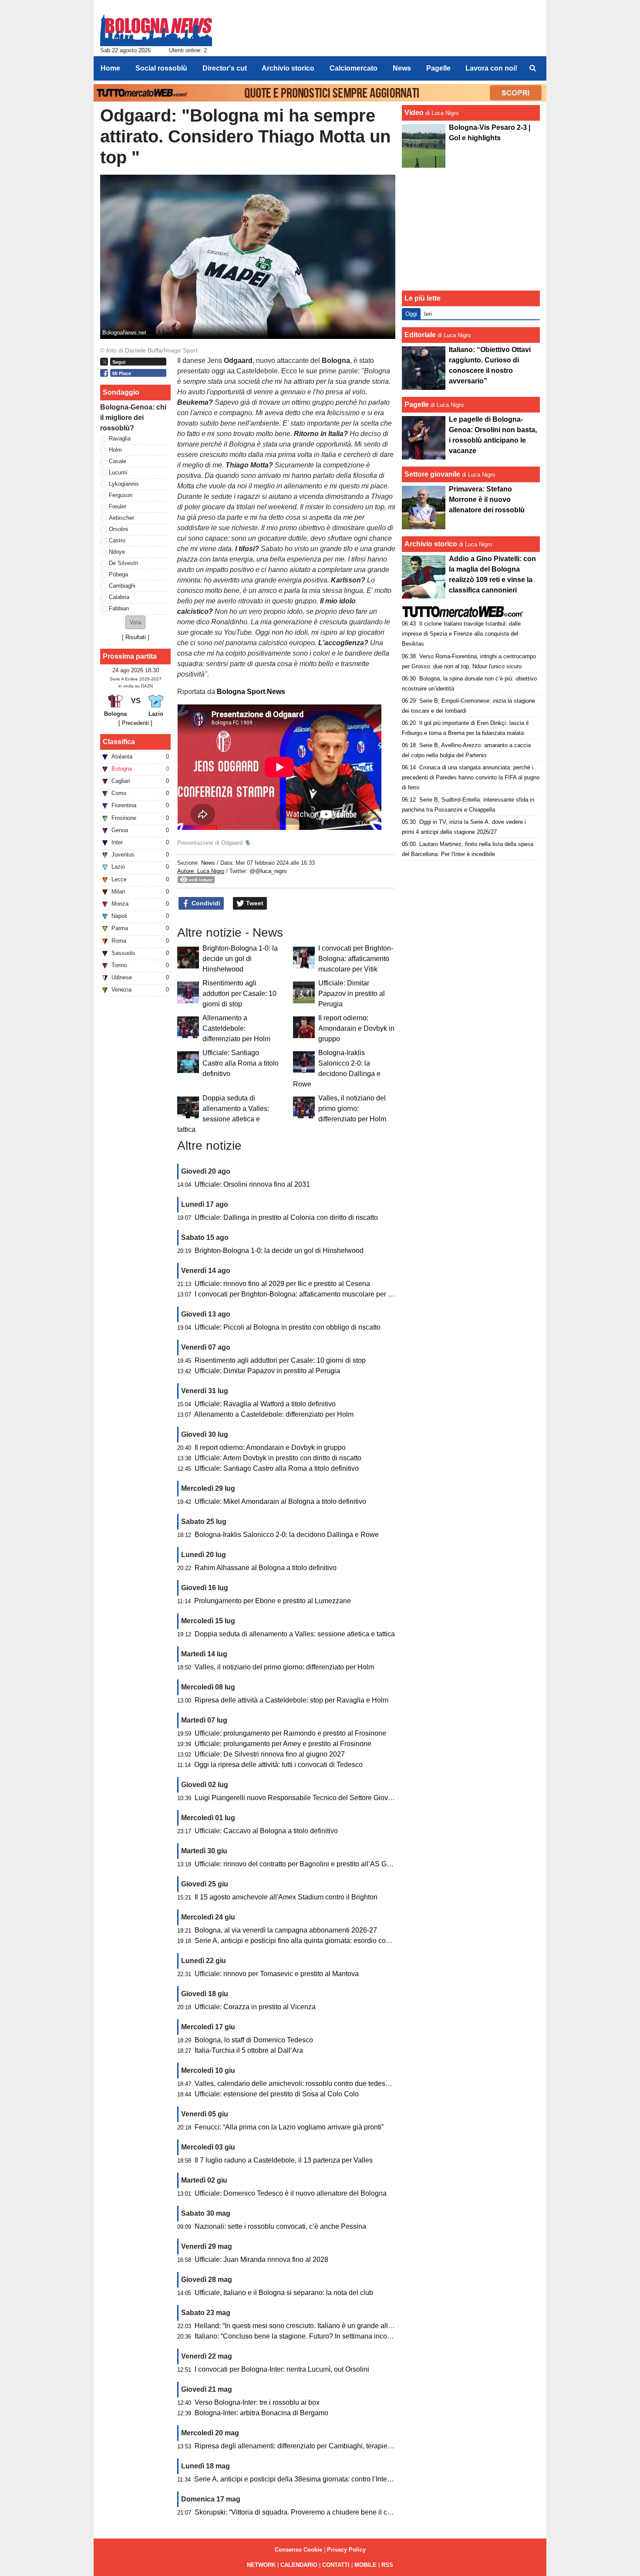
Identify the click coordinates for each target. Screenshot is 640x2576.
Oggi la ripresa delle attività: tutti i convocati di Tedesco (278, 1765)
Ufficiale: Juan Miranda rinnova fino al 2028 (261, 2260)
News (208, 863)
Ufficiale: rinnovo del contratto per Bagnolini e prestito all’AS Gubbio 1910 (308, 1864)
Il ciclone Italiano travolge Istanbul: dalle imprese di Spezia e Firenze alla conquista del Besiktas (461, 634)
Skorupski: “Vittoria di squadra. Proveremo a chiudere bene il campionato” (308, 2512)
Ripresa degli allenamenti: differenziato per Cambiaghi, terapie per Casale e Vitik (319, 2446)
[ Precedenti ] (135, 723)
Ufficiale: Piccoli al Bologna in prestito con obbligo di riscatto (288, 1327)
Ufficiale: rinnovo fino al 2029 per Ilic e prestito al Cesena (282, 1284)
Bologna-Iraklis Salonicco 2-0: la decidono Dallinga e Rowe (287, 1535)
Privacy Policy (346, 2550)
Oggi (411, 314)
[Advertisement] (471, 229)
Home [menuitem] (110, 68)
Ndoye (117, 552)
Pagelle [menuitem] (438, 68)
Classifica (119, 742)
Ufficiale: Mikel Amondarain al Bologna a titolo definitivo (280, 1501)
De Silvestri (123, 563)
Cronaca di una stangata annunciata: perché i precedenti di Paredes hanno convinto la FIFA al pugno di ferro (471, 777)
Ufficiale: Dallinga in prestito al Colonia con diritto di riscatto (286, 1217)
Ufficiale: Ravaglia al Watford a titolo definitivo (265, 1404)
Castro (117, 540)
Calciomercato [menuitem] (354, 68)
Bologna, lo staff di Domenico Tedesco (254, 2040)
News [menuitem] (402, 68)
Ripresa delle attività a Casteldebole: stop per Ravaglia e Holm (291, 1700)
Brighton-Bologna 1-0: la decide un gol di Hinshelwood (240, 959)
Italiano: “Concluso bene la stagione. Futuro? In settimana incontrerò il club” (311, 2336)
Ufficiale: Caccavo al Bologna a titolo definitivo (266, 1831)
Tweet (254, 903)
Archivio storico (431, 544)
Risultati (136, 637)
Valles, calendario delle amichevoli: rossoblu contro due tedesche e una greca (315, 2083)
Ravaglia (120, 438)
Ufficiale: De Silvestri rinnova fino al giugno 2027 (270, 1754)
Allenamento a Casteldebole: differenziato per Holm (236, 1028)
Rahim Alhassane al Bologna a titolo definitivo (266, 1568)
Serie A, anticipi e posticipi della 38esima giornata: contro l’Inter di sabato (307, 2479)
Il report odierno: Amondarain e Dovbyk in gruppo (356, 1028)
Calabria (119, 597)
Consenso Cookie (298, 2550)
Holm (115, 450)
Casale (118, 461)
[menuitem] (532, 68)
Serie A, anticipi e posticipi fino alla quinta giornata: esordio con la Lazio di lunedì (319, 1941)
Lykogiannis (124, 484)
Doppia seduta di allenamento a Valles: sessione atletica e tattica (295, 1634)
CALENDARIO (299, 2565)
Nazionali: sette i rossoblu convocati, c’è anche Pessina (280, 2226)
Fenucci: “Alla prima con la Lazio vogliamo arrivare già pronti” (289, 2127)
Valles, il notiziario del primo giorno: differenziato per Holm (352, 1109)
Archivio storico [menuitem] (288, 68)
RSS (387, 2565)
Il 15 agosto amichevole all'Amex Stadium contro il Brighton (286, 1897)
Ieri (428, 314)
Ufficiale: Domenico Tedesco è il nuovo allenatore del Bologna (291, 2193)
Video (414, 113)
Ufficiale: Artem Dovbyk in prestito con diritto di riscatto (278, 1458)
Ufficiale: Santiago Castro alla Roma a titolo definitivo (241, 1063)
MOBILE (365, 2565)
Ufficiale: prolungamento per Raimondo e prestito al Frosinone (290, 1733)
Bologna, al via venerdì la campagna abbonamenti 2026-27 (286, 1930)
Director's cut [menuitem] (225, 68)
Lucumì (118, 472)
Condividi (205, 903)
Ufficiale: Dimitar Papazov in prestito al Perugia (352, 994)
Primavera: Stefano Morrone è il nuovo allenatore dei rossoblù (487, 499)
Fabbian (119, 608)
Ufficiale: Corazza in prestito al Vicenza (255, 2007)
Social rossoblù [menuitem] (161, 68)
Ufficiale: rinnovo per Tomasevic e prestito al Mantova (277, 1974)
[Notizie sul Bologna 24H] (156, 27)
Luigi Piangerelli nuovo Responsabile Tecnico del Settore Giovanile (299, 1798)
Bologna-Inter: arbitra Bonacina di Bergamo (261, 2413)
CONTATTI (336, 2565)
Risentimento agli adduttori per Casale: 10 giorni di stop (239, 994)
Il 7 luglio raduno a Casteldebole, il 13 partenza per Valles (284, 2160)
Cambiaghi (122, 586)
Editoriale (420, 335)
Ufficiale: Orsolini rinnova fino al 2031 (252, 1184)
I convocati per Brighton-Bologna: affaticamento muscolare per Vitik (356, 959)
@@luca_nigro (268, 871)
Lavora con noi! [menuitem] (491, 68)
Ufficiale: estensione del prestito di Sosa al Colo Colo (277, 2094)
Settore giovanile (433, 474)
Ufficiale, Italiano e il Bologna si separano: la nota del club (284, 2293)
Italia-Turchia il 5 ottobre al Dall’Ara (249, 2050)
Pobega (118, 574)
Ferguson (121, 495)
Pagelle (417, 405)
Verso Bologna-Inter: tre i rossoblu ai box (257, 2402)
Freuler (118, 506)
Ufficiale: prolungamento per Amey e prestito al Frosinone (283, 1744)
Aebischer (121, 518)
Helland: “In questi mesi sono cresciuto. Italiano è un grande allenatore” (304, 2326)
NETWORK (261, 2565)
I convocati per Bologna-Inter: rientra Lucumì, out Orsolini (282, 2369)
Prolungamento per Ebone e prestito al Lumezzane (273, 1601)
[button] (135, 622)
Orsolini (118, 529)
